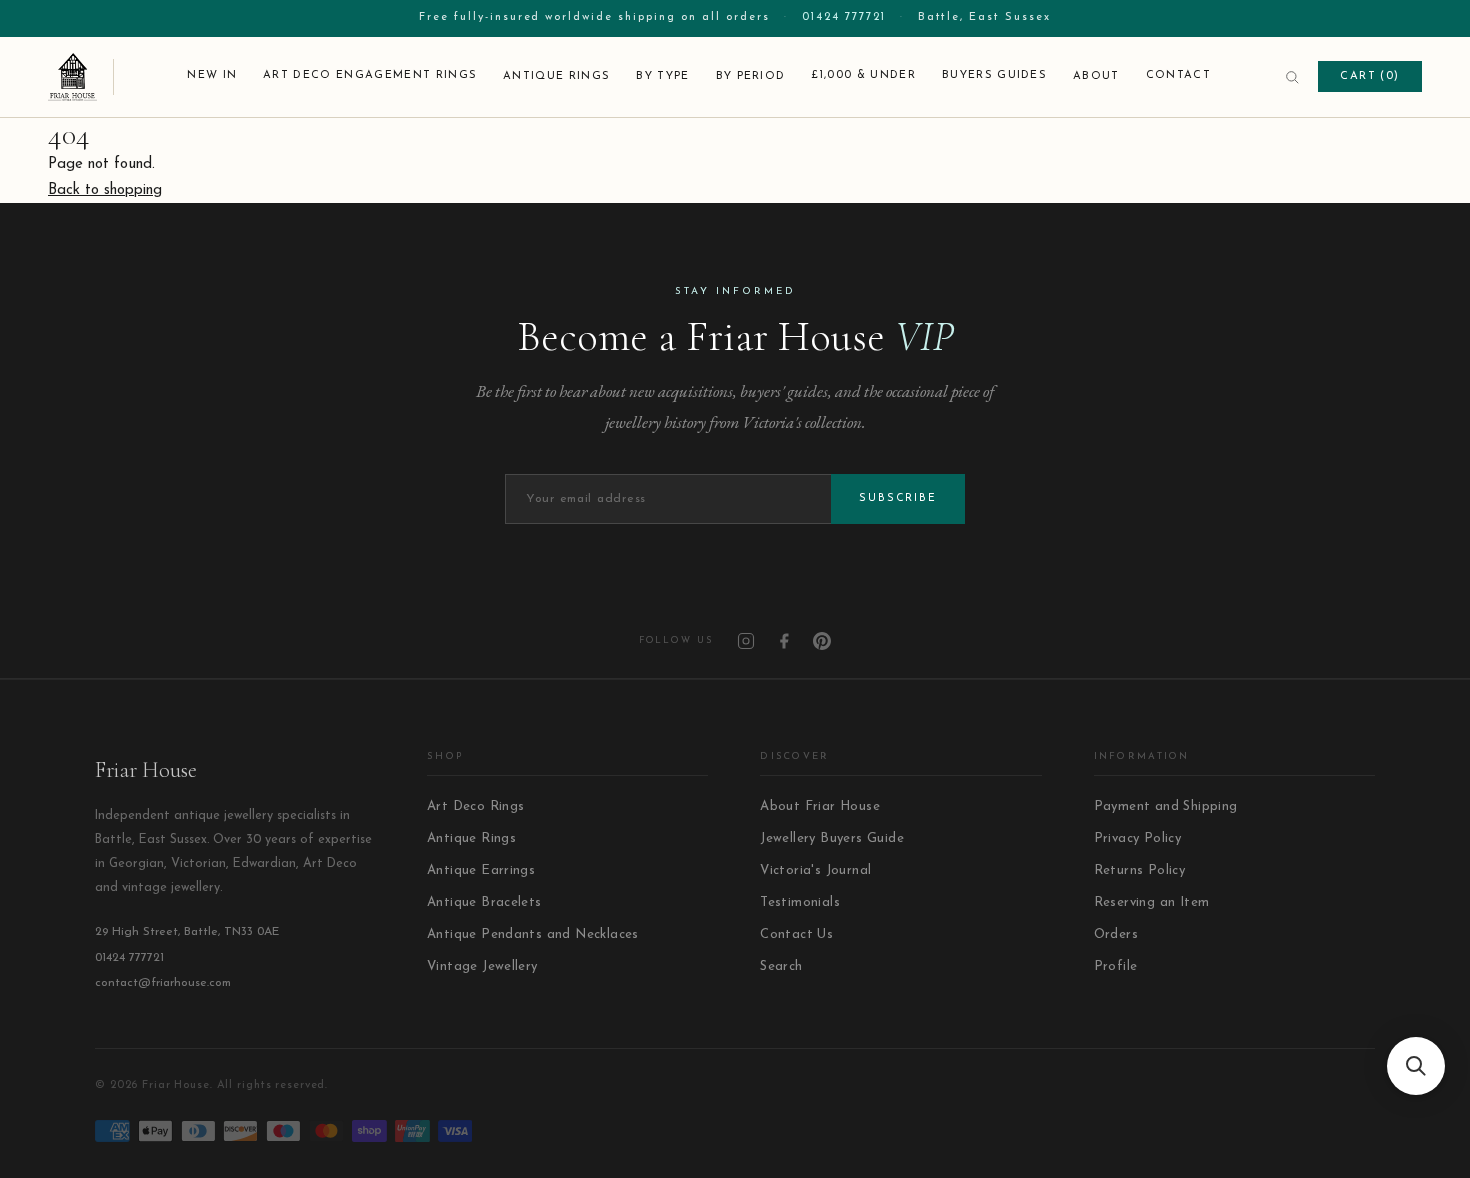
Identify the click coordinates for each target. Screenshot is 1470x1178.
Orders (1116, 934)
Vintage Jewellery (482, 966)
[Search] (1292, 77)
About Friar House (820, 806)
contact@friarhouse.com (163, 983)
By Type (662, 76)
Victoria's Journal (815, 870)
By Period (751, 76)
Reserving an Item (1152, 902)
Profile (1116, 966)
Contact (1178, 75)
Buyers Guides (994, 75)
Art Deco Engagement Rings (370, 75)
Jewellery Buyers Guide (832, 838)
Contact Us (796, 934)
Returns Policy (1139, 870)
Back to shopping (105, 190)
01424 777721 (844, 17)
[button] (1416, 1066)
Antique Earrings (481, 870)
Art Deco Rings (475, 806)
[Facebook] (784, 641)
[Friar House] (81, 77)
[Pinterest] (822, 641)
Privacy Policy (1137, 838)
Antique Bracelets (484, 902)
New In (212, 75)
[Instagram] (746, 641)
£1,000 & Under (863, 75)
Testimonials (800, 902)
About (1096, 76)
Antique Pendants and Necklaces (533, 934)
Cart (1370, 76)
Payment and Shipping (1166, 806)
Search (781, 966)
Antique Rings (556, 76)
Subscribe (898, 498)
